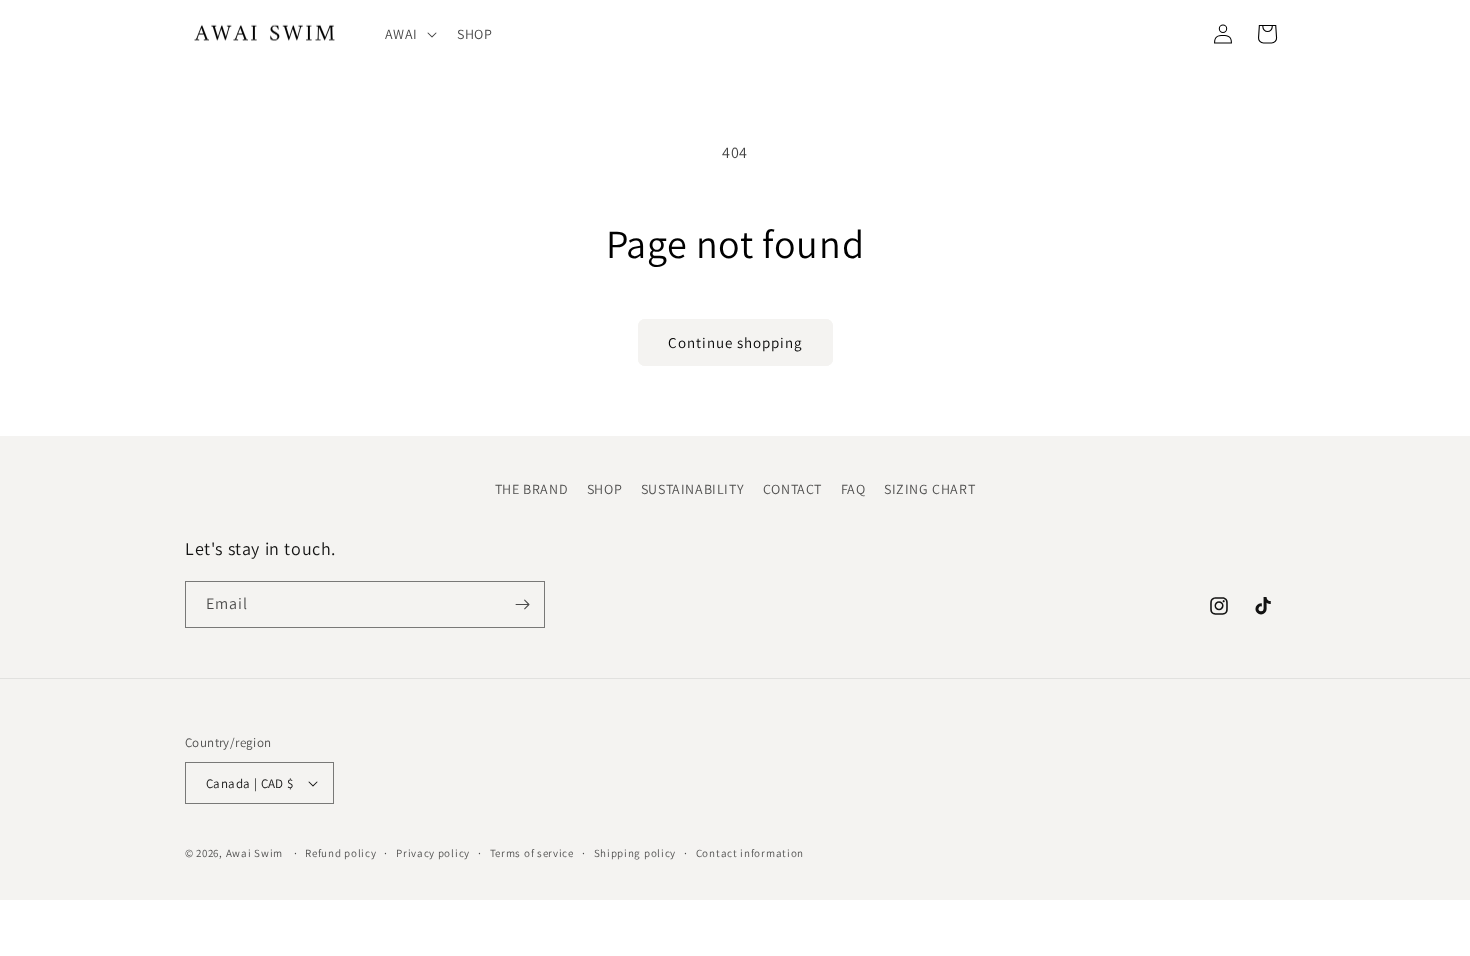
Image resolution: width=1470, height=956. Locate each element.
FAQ (853, 489)
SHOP (604, 489)
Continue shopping (735, 342)
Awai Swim (254, 853)
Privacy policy (433, 853)
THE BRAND (531, 489)
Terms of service (532, 853)
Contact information (750, 853)
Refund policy (340, 853)
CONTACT (792, 489)
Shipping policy (635, 853)
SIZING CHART (929, 489)
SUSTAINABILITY (692, 489)
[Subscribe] (522, 604)
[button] (409, 34)
